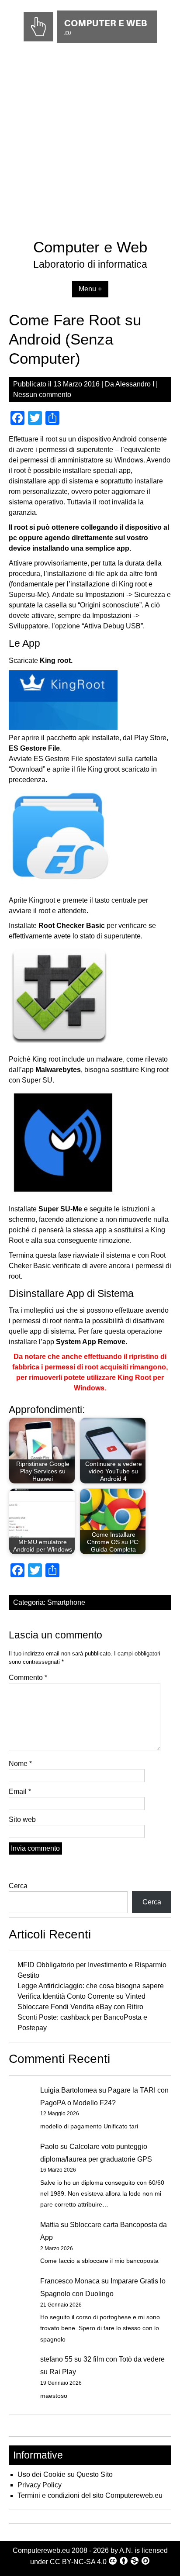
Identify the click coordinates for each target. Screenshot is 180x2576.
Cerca (18, 1886)
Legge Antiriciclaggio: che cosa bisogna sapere (91, 1986)
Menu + (90, 289)
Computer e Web (90, 247)
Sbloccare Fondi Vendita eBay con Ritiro (80, 2007)
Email (20, 1791)
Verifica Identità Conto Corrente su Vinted (81, 1996)
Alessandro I (135, 384)
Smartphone (66, 1602)
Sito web (22, 1819)
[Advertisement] (90, 143)
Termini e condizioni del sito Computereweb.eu (90, 2495)
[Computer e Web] (90, 43)
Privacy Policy (40, 2485)
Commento (28, 1678)
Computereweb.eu (41, 2550)
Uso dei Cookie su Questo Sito (65, 2474)
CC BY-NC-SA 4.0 (78, 2562)
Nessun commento (42, 395)
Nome (20, 1764)
